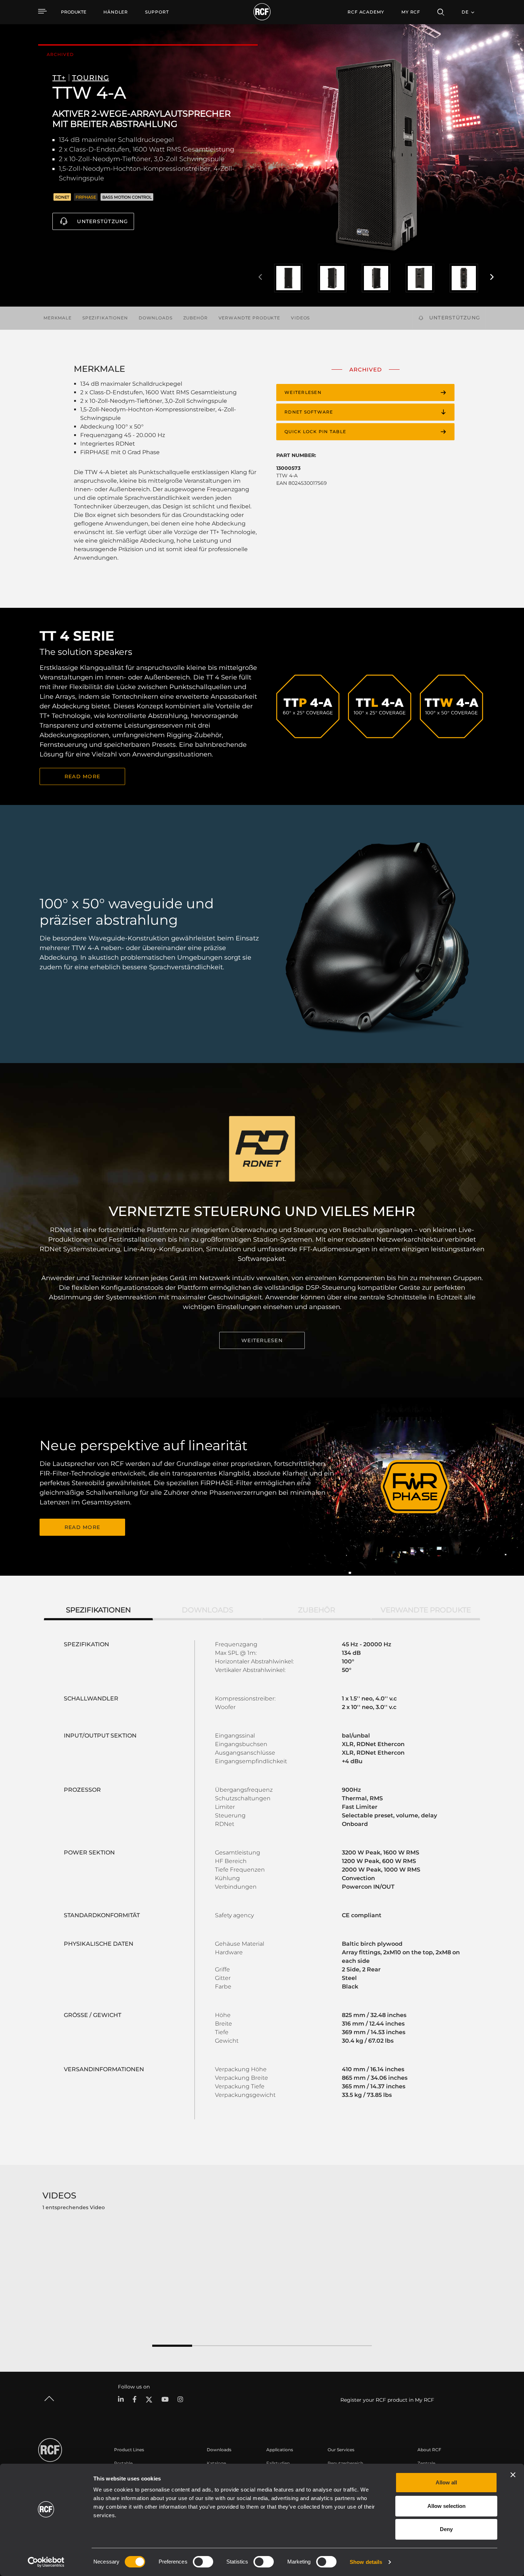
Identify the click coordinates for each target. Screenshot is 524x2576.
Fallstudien (278, 2463)
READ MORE (82, 776)
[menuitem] (116, 12)
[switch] (203, 2562)
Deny (446, 2529)
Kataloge (216, 2463)
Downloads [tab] (207, 1610)
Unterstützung (102, 221)
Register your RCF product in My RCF (387, 2400)
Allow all (446, 2482)
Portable (123, 2463)
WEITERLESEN (262, 1340)
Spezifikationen (105, 318)
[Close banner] (513, 2475)
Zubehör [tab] (317, 1610)
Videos (300, 318)
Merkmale (58, 318)
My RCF (411, 12)
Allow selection (446, 2506)
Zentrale (426, 2463)
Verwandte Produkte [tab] (426, 1610)
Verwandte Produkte (249, 318)
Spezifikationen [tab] (98, 1610)
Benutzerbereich (345, 2463)
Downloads (156, 318)
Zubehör (196, 318)
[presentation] (260, 277)
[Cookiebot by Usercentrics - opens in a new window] (46, 2562)
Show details (366, 2562)
